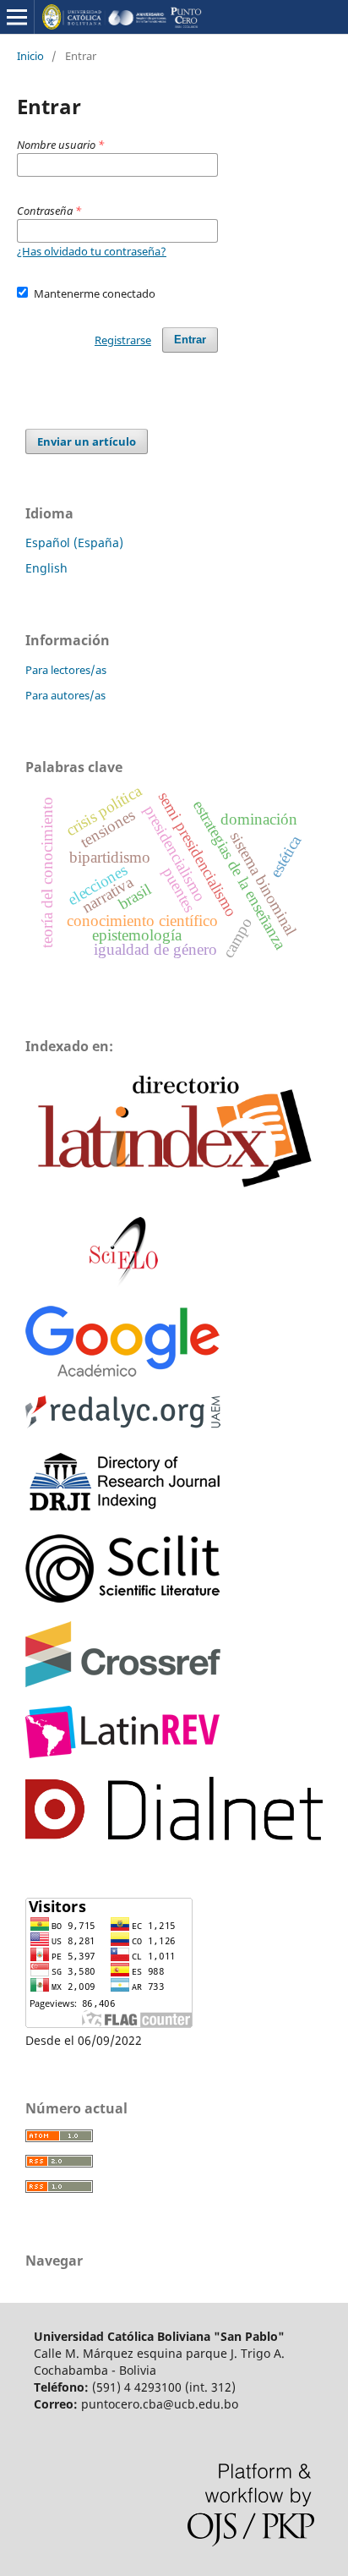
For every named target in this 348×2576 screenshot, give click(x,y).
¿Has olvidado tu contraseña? (92, 251)
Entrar (190, 340)
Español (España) (74, 543)
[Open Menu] (17, 17)
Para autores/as (65, 695)
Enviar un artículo (87, 441)
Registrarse (123, 340)
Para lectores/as (66, 670)
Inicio (30, 56)
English (46, 568)
